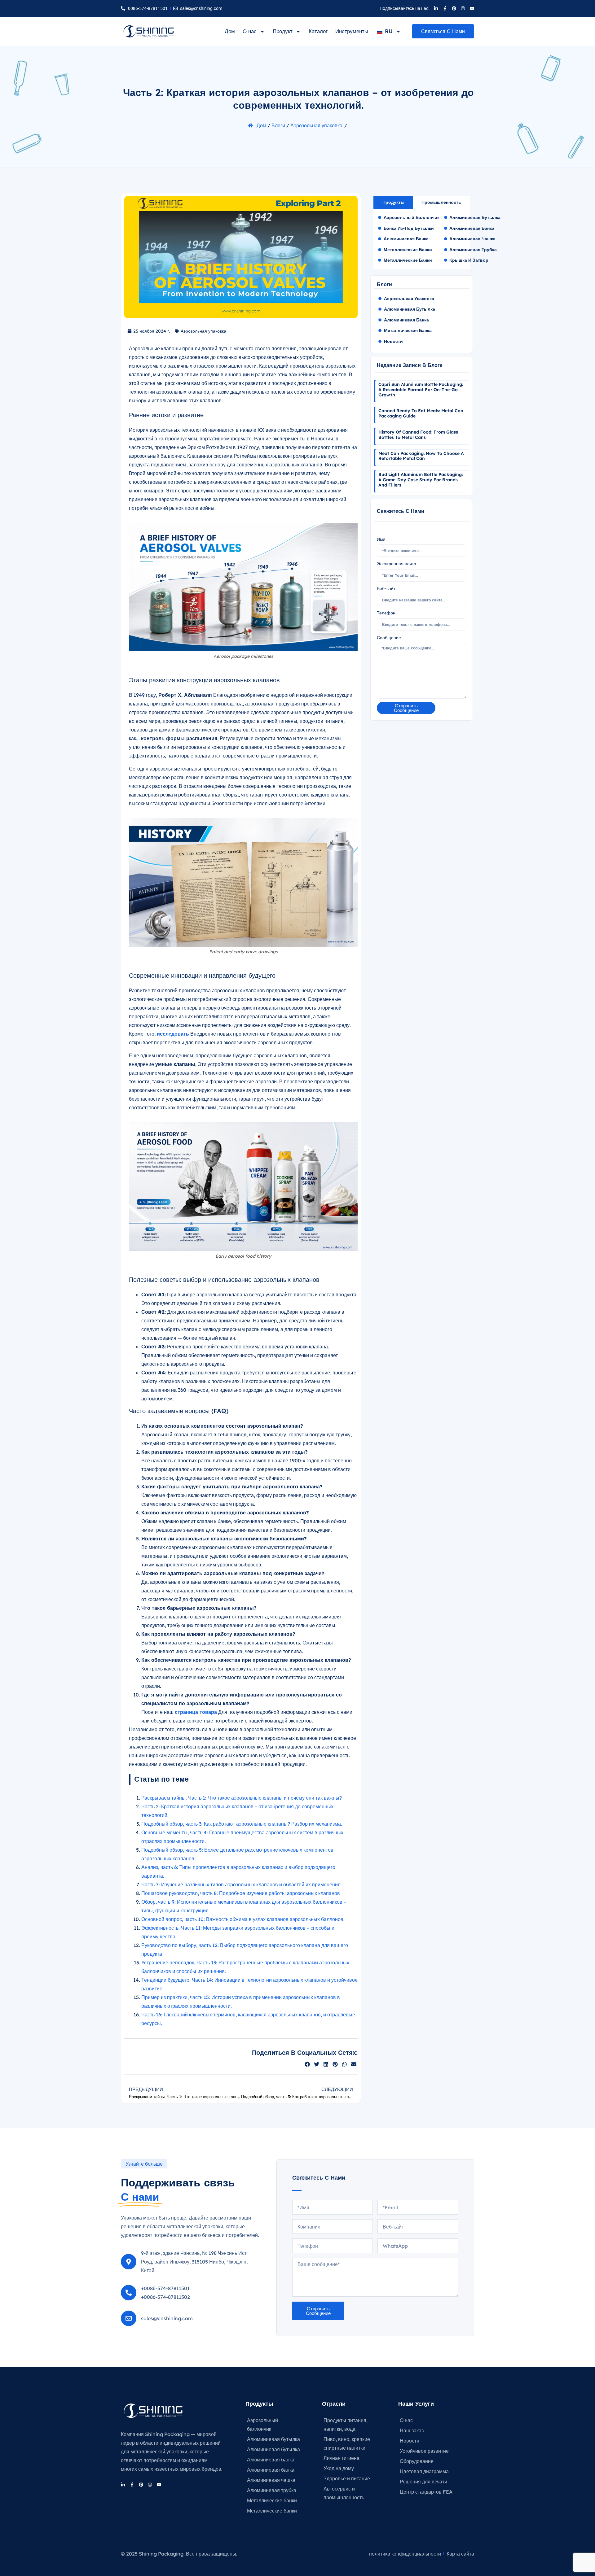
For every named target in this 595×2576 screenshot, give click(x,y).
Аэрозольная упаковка (316, 125)
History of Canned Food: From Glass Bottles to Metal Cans (418, 435)
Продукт (283, 31)
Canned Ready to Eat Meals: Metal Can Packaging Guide (421, 413)
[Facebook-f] (445, 8)
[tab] (393, 202)
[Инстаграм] (463, 8)
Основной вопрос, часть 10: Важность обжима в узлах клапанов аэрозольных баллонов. (243, 1919)
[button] (307, 2064)
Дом (230, 31)
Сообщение (389, 638)
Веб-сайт (386, 588)
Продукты (259, 2404)
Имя (381, 539)
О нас (250, 31)
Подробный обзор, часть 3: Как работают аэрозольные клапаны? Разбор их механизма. (242, 1824)
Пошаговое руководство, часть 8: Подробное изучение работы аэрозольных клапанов (241, 1893)
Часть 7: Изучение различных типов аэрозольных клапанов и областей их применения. (242, 1884)
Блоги (278, 125)
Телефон (386, 613)
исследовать (173, 1034)
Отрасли (334, 2404)
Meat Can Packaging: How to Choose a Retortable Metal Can (421, 456)
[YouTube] (472, 8)
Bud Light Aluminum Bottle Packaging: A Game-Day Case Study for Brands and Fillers (421, 480)
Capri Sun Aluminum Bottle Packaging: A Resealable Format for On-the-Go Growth (421, 390)
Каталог (318, 31)
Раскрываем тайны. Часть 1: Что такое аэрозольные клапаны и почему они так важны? (242, 1798)
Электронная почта (397, 564)
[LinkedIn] (436, 8)
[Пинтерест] (454, 8)
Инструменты (352, 31)
